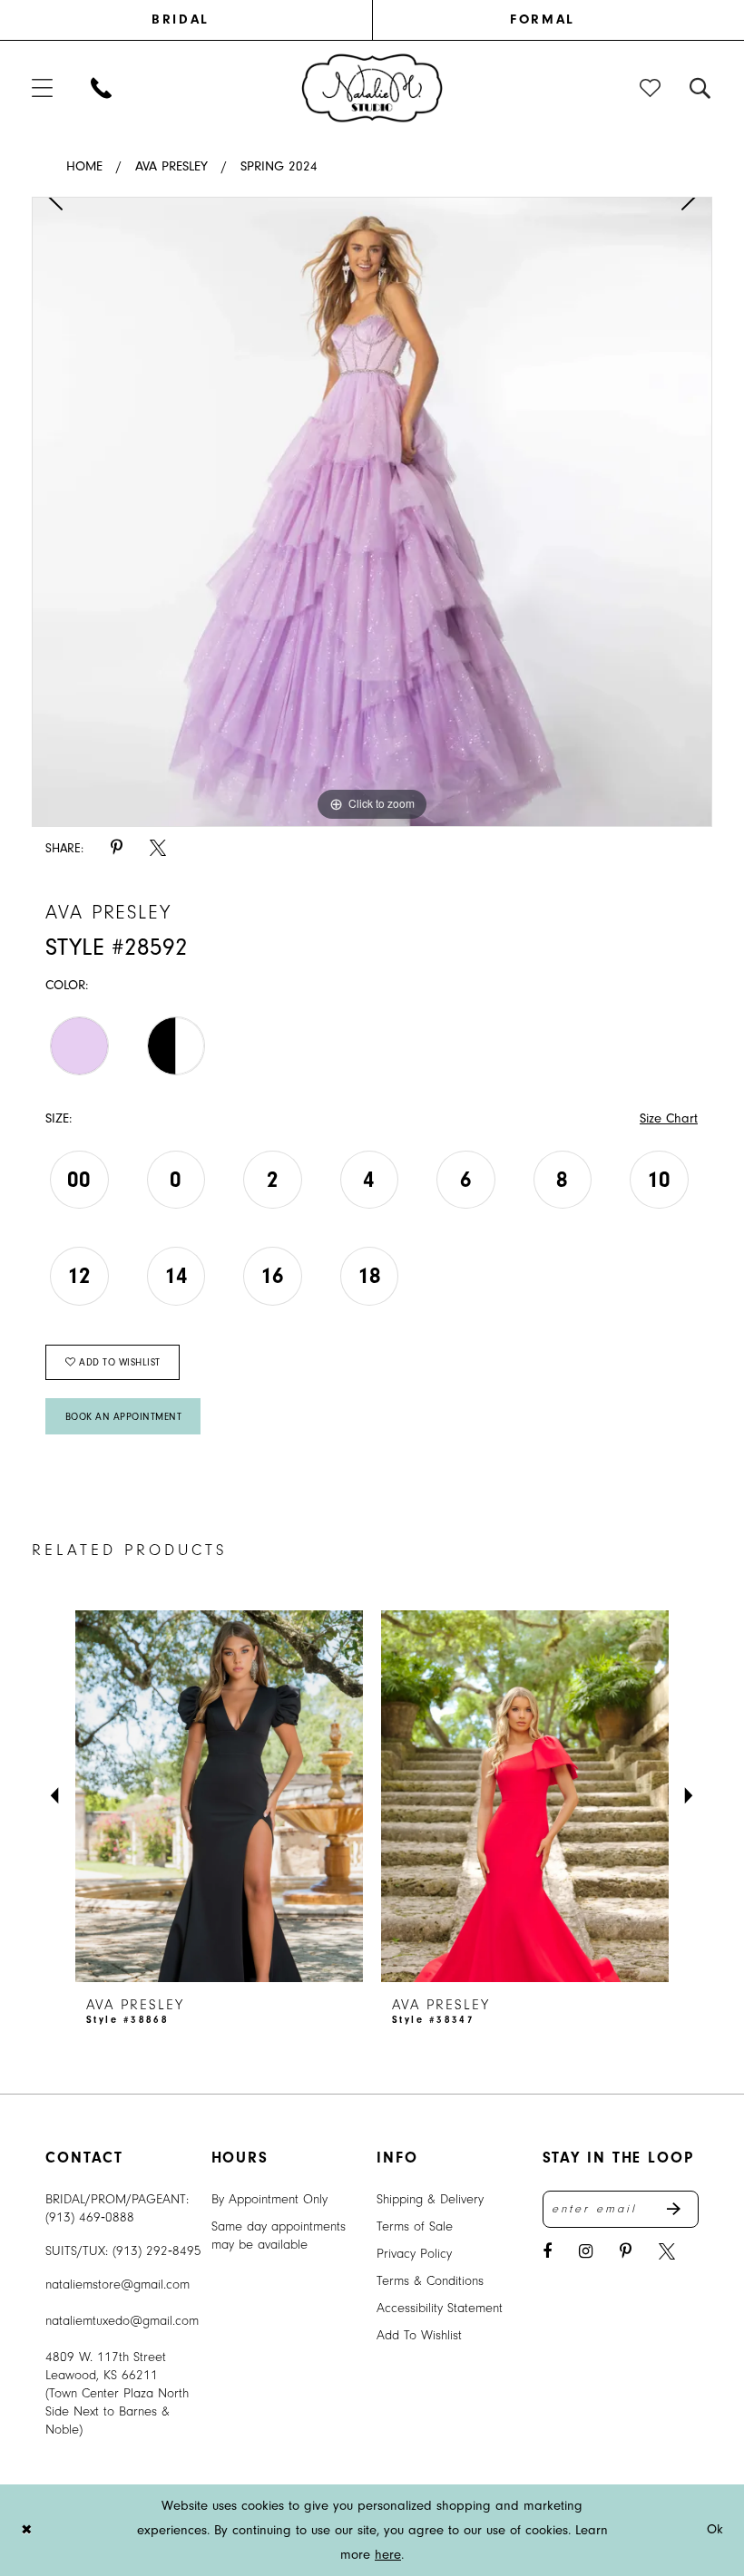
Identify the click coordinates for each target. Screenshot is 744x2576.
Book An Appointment (124, 1417)
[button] (43, 87)
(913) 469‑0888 (90, 2217)
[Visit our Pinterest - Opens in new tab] (626, 2252)
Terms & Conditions (430, 2281)
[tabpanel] (372, 512)
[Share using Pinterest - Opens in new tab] (117, 848)
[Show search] (701, 87)
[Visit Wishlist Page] (651, 87)
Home (84, 166)
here (388, 2555)
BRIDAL (180, 19)
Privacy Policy (414, 2254)
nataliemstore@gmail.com (117, 2284)
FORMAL (542, 19)
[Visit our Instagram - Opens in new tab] (586, 2252)
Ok (715, 2529)
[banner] (372, 87)
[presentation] (219, 1796)
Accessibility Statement (440, 2308)
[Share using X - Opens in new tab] (158, 848)
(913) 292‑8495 (157, 2251)
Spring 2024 (279, 166)
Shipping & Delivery (430, 2199)
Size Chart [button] (669, 1118)
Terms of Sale (415, 2226)
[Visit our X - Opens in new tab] (667, 2252)
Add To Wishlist (419, 2335)
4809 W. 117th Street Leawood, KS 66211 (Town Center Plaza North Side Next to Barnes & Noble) (117, 2393)
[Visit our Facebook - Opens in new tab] (547, 2252)
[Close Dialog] (26, 2530)
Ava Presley (171, 166)
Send (683, 2210)
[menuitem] (202, 20)
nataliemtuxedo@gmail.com (122, 2321)
